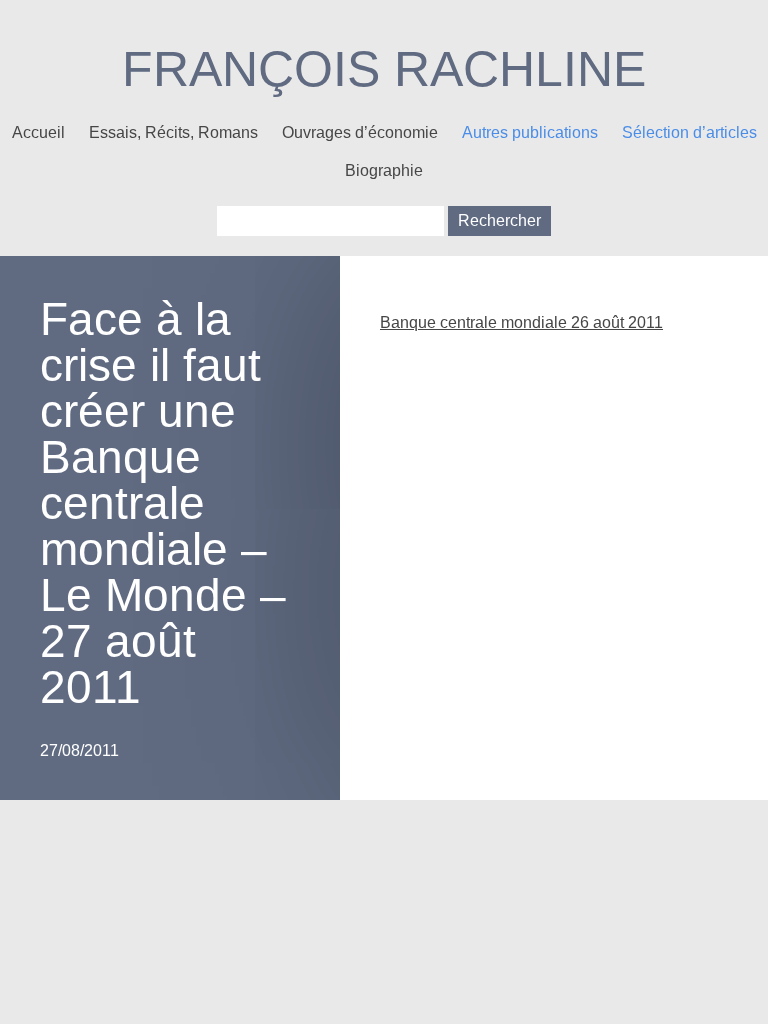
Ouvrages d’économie (360, 132)
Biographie (384, 170)
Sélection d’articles (689, 132)
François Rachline (384, 69)
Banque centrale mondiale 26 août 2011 (521, 322)
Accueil (38, 132)
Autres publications (530, 132)
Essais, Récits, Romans (173, 132)
